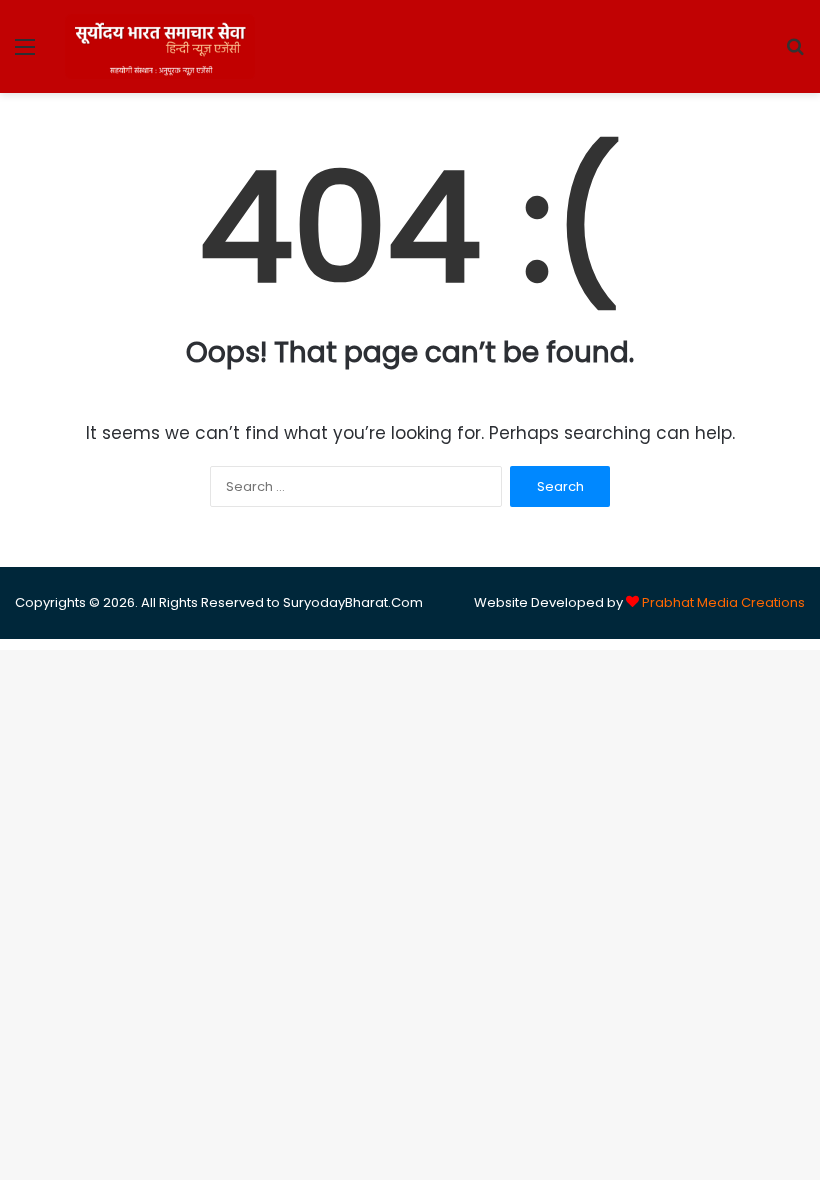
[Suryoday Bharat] (160, 46)
